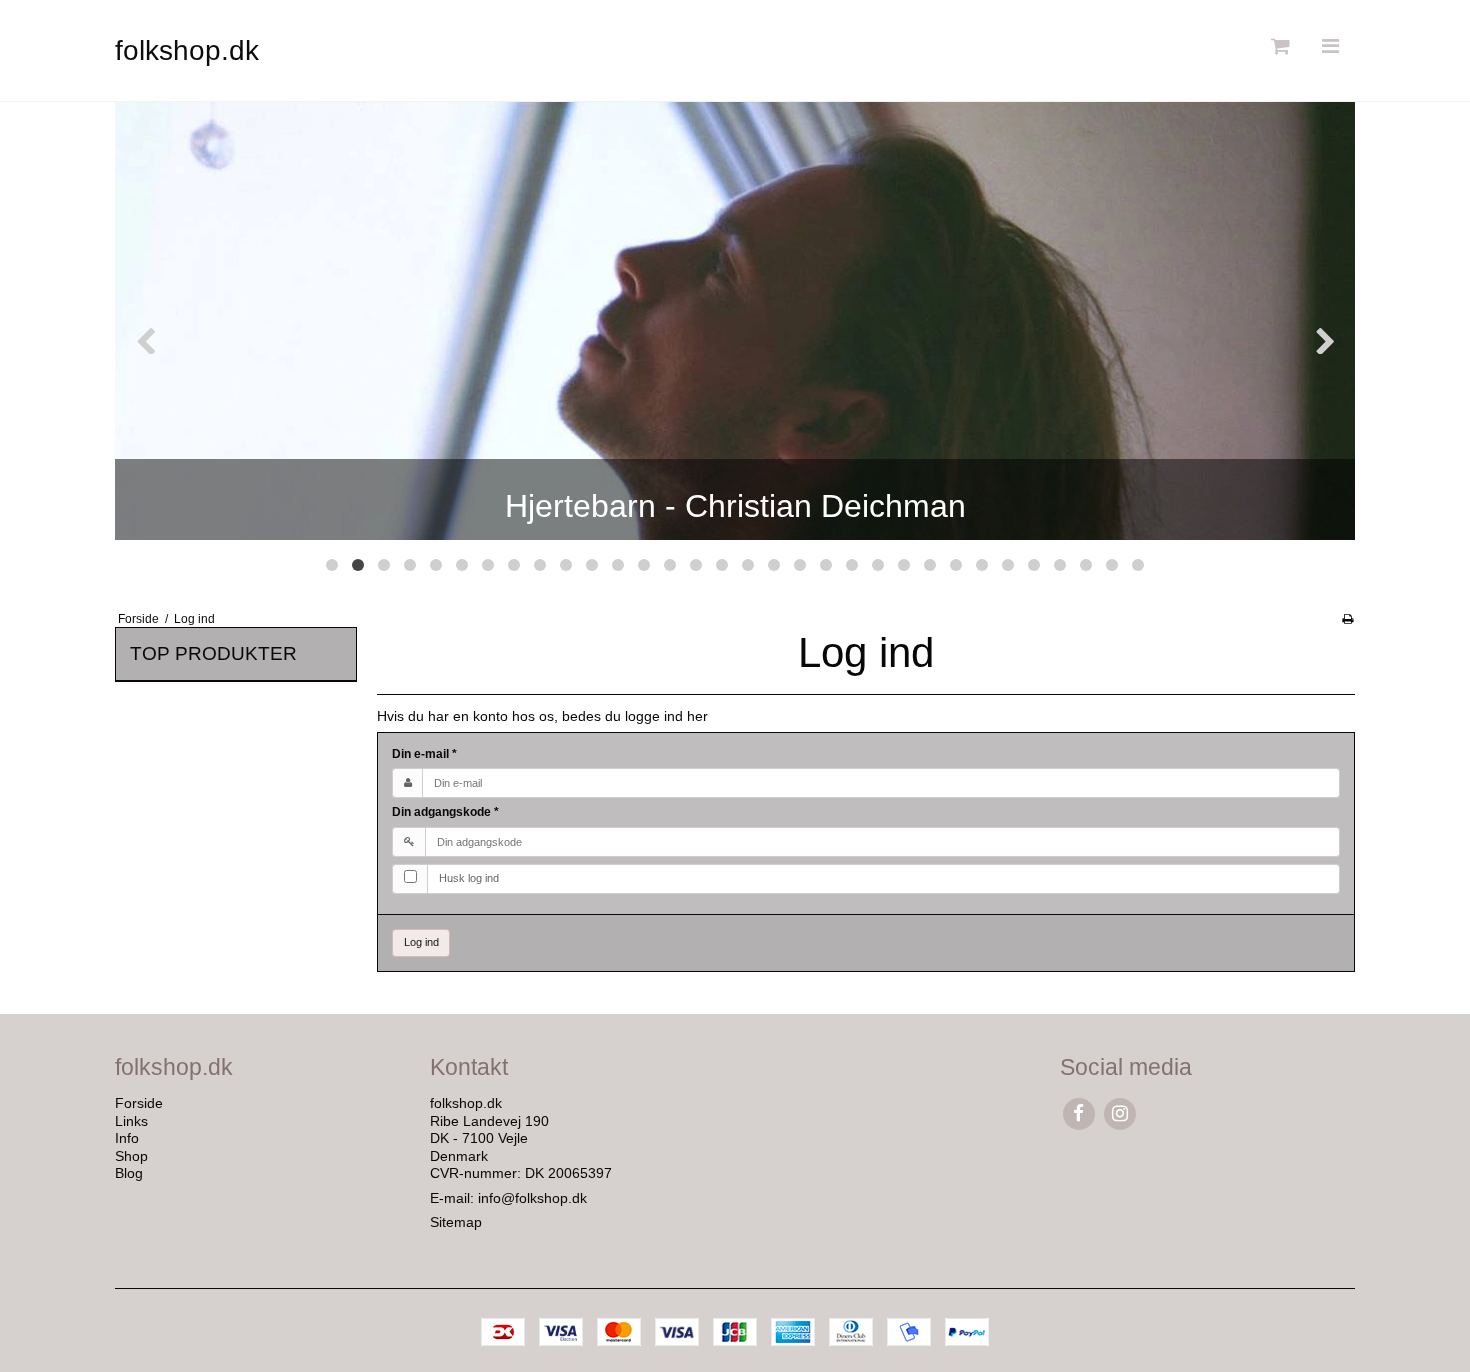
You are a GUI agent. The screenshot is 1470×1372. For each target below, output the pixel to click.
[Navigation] (1330, 46)
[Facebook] (1078, 1113)
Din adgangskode (445, 812)
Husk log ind (469, 878)
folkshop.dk (187, 50)
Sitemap (456, 1222)
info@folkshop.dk (532, 1198)
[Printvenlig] (1347, 619)
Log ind (421, 942)
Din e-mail (424, 754)
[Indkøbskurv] (1278, 46)
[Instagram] (1119, 1113)
